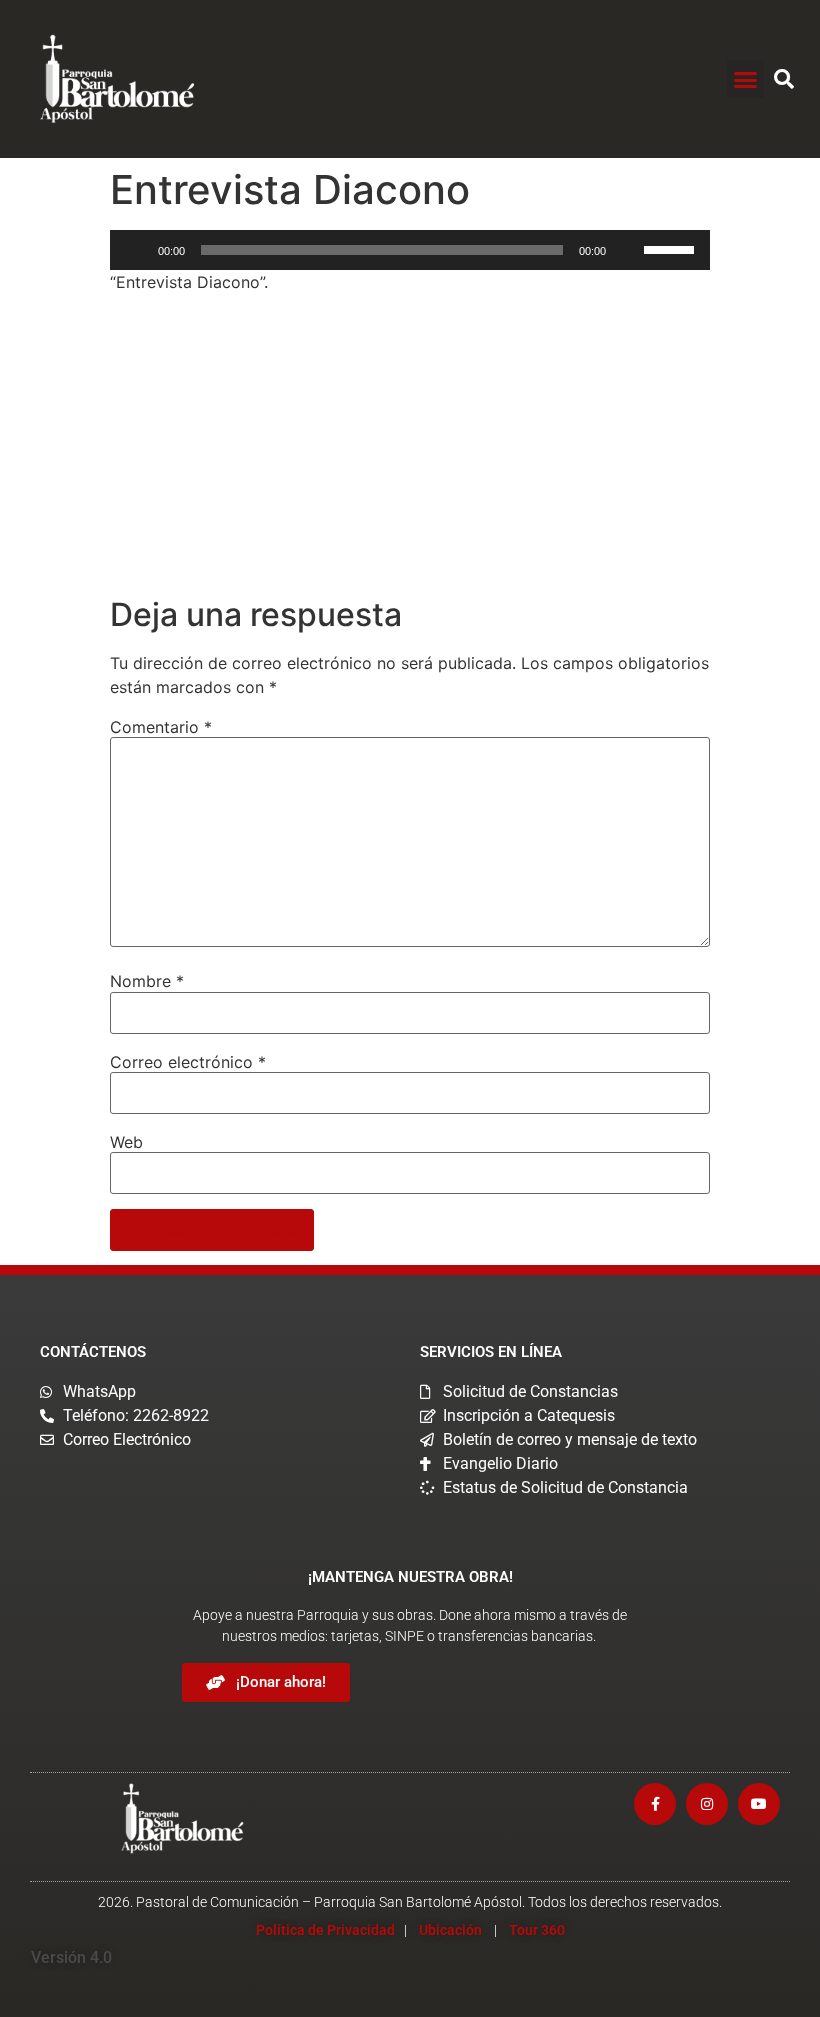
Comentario (161, 727)
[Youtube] (759, 1804)
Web (126, 1142)
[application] (410, 250)
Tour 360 (537, 1930)
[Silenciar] (628, 250)
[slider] (672, 248)
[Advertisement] (410, 448)
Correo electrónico (188, 1062)
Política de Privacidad (325, 1930)
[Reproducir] (136, 250)
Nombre (147, 981)
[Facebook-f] (655, 1804)
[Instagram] (707, 1804)
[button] (746, 79)
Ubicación (450, 1930)
